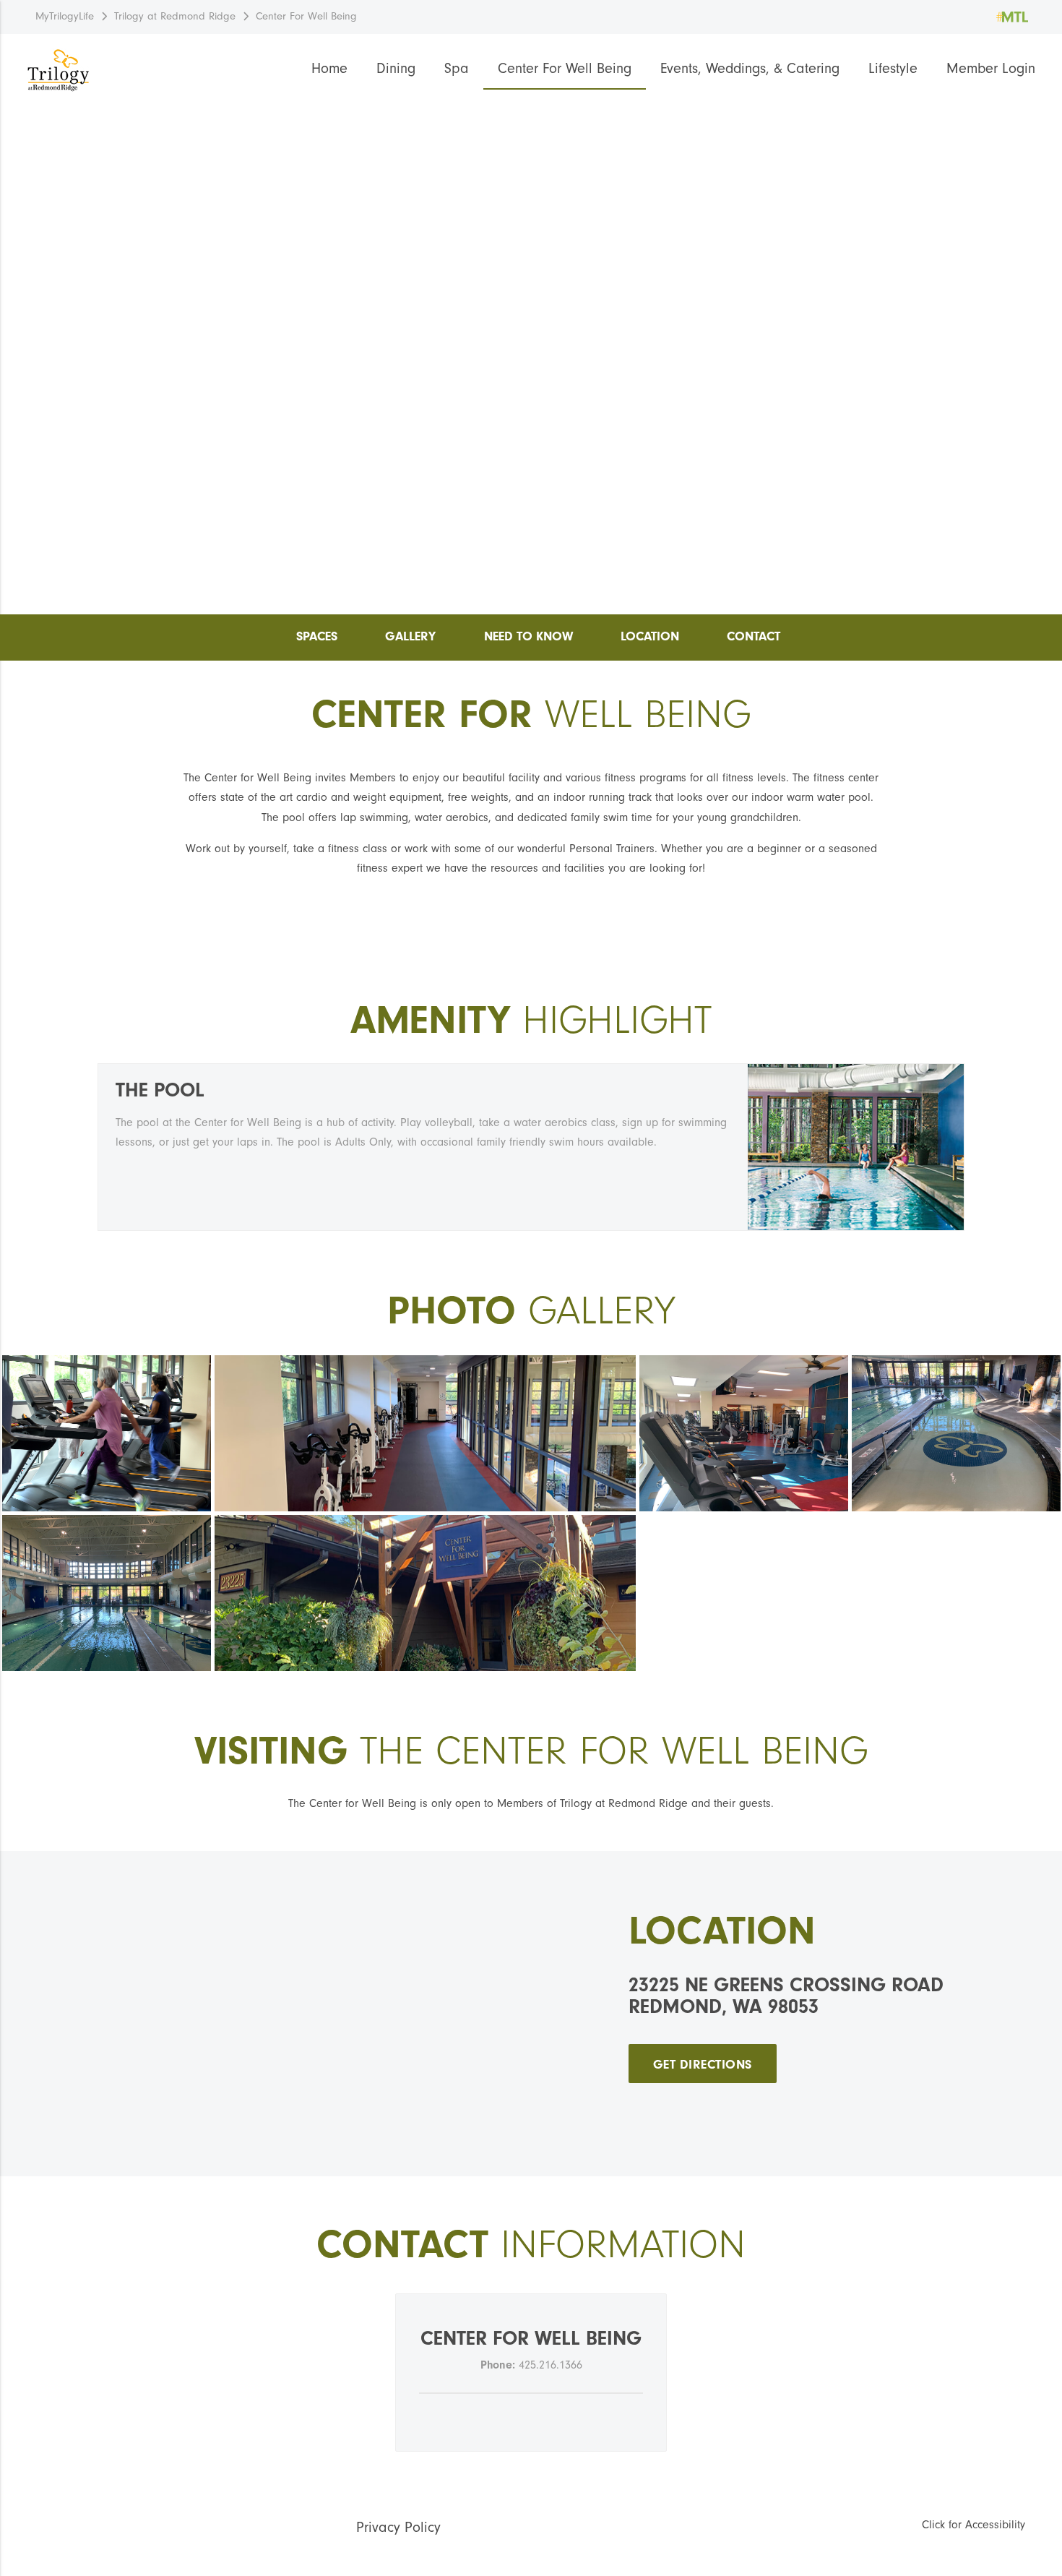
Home (329, 68)
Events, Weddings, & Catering (750, 68)
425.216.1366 (551, 2365)
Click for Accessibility (973, 2525)
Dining (396, 68)
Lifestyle (893, 68)
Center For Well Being (565, 68)
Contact (754, 636)
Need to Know (528, 636)
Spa (457, 68)
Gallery (410, 636)
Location (650, 636)
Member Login (991, 68)
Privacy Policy (398, 2527)
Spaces (317, 636)
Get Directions (703, 2065)
